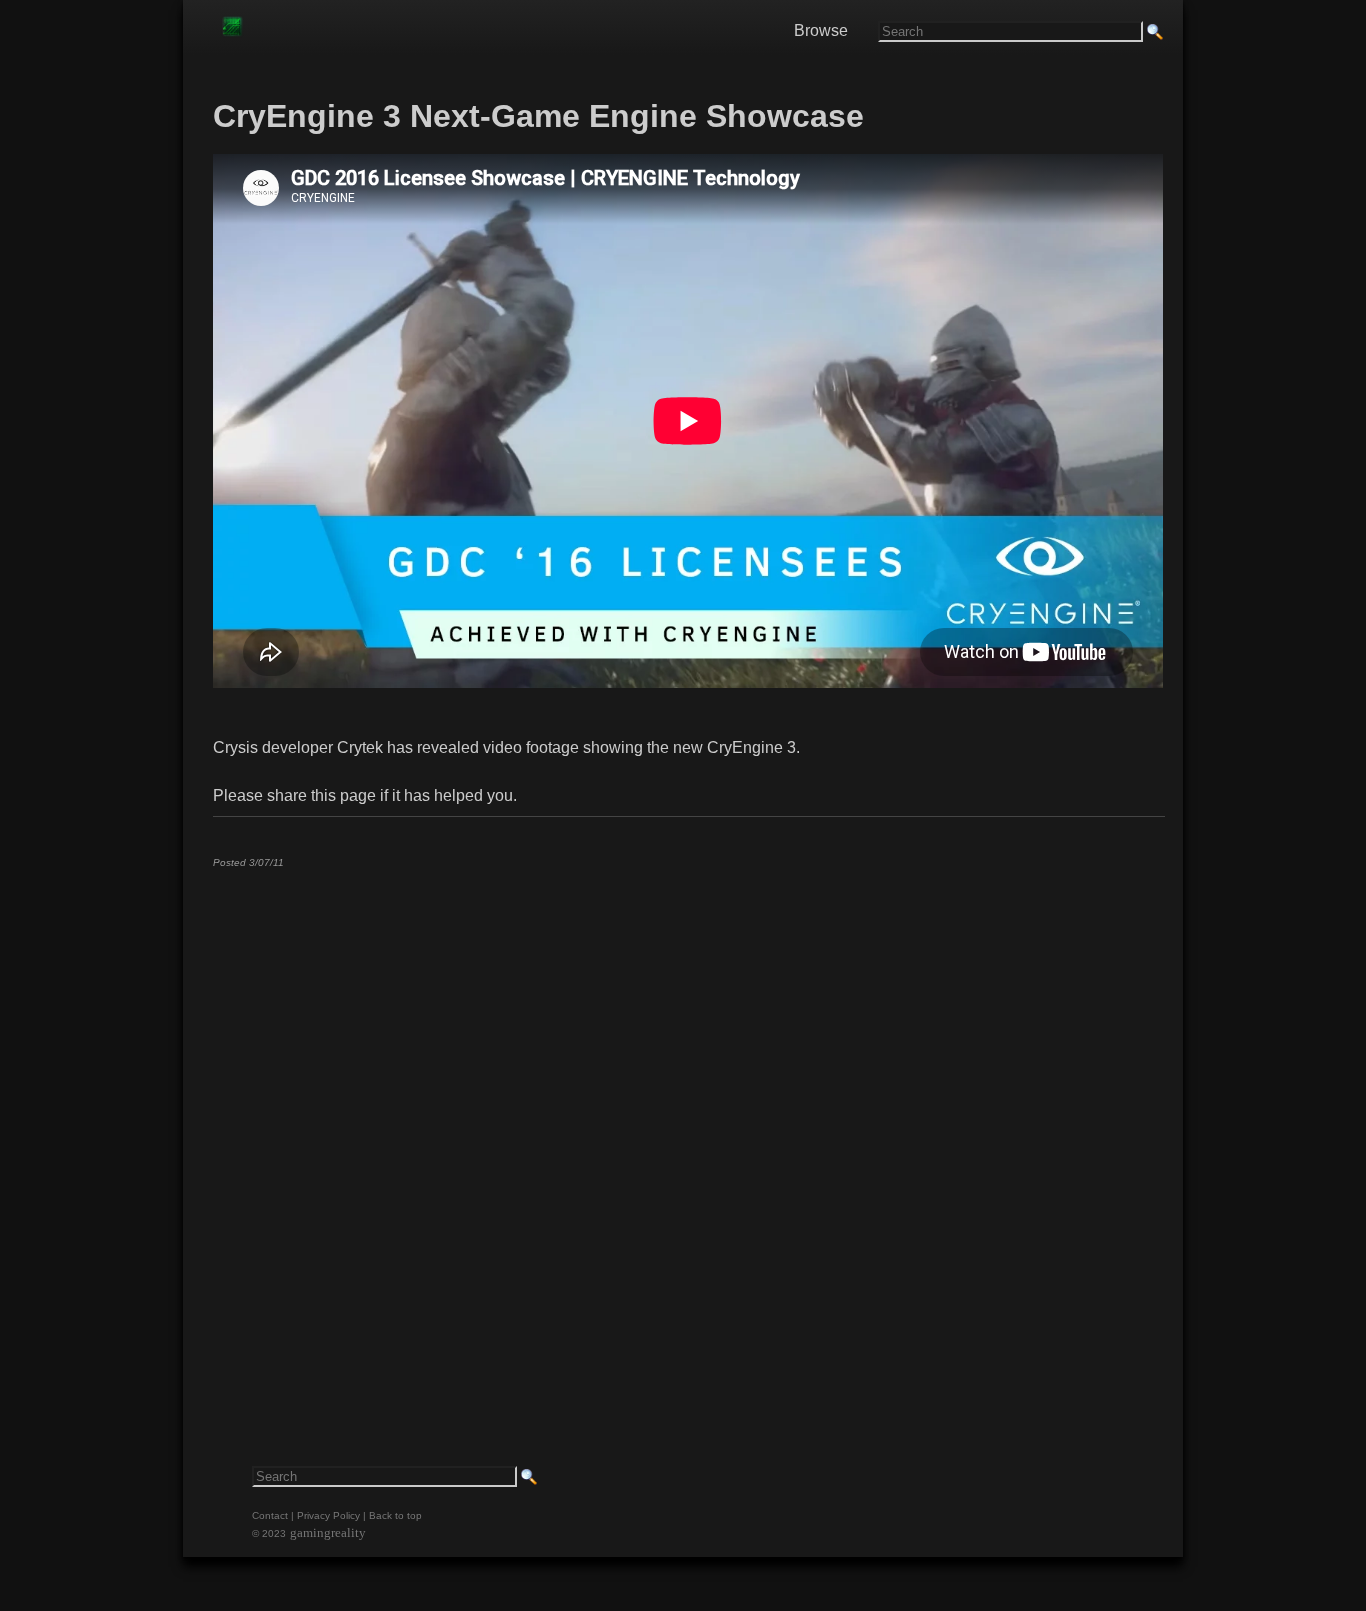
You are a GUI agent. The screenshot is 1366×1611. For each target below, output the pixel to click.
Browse (821, 30)
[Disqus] (688, 1133)
